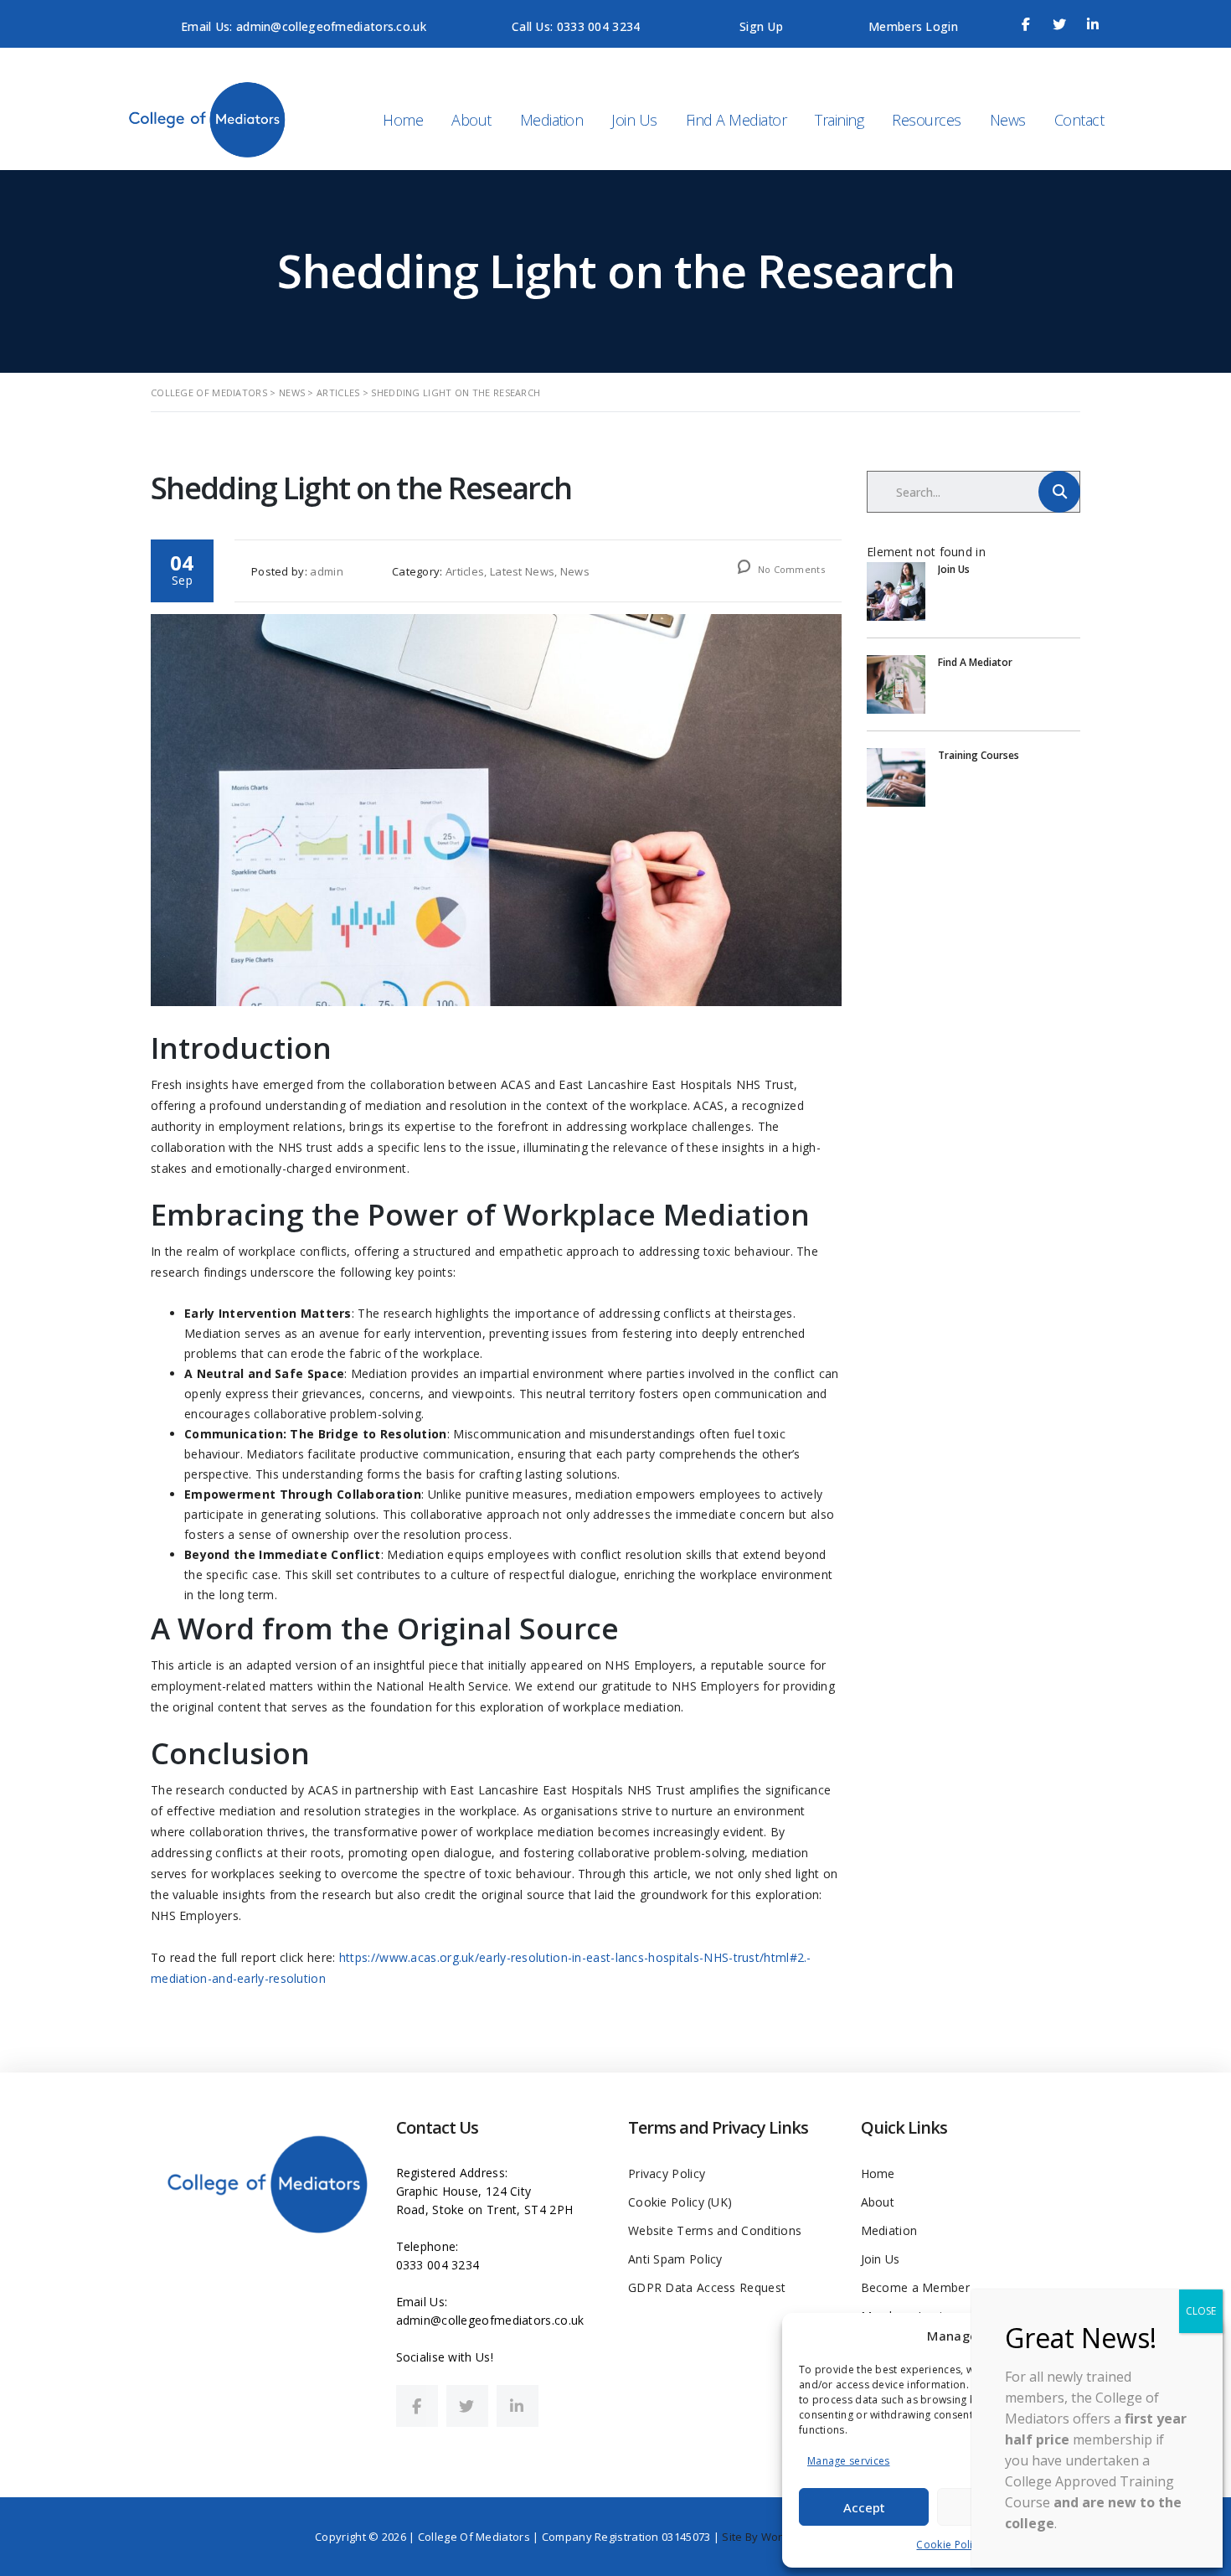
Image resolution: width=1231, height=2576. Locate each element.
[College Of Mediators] (219, 118)
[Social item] (417, 2406)
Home (403, 120)
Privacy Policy (667, 2173)
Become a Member (916, 2287)
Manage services (849, 2461)
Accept (864, 2507)
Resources (927, 120)
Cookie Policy (950, 2545)
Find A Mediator (737, 120)
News (1008, 120)
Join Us (634, 120)
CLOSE (1201, 2311)
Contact (1079, 120)
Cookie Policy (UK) (680, 2202)
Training (839, 120)
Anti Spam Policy (675, 2259)
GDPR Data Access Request (707, 2287)
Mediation (552, 120)
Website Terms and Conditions (715, 2230)
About (471, 120)
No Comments (790, 569)
